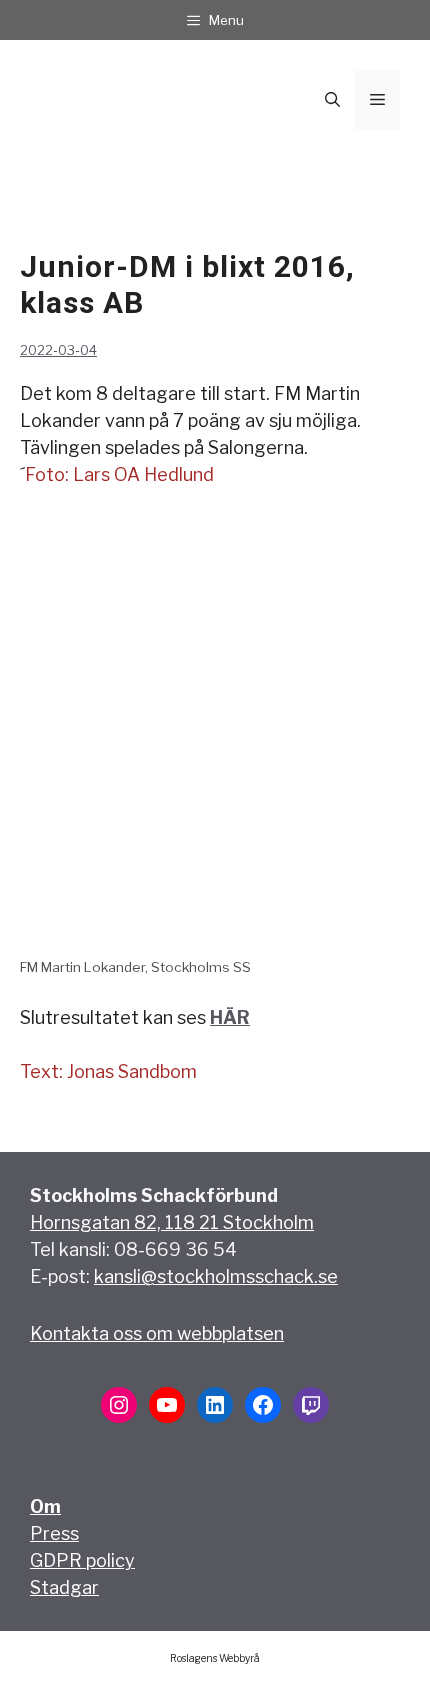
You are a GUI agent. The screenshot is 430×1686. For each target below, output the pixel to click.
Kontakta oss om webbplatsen (157, 1333)
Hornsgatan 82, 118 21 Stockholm (172, 1222)
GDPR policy (82, 1560)
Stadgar (64, 1587)
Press (54, 1533)
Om (45, 1506)
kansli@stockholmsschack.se (216, 1276)
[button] (332, 100)
